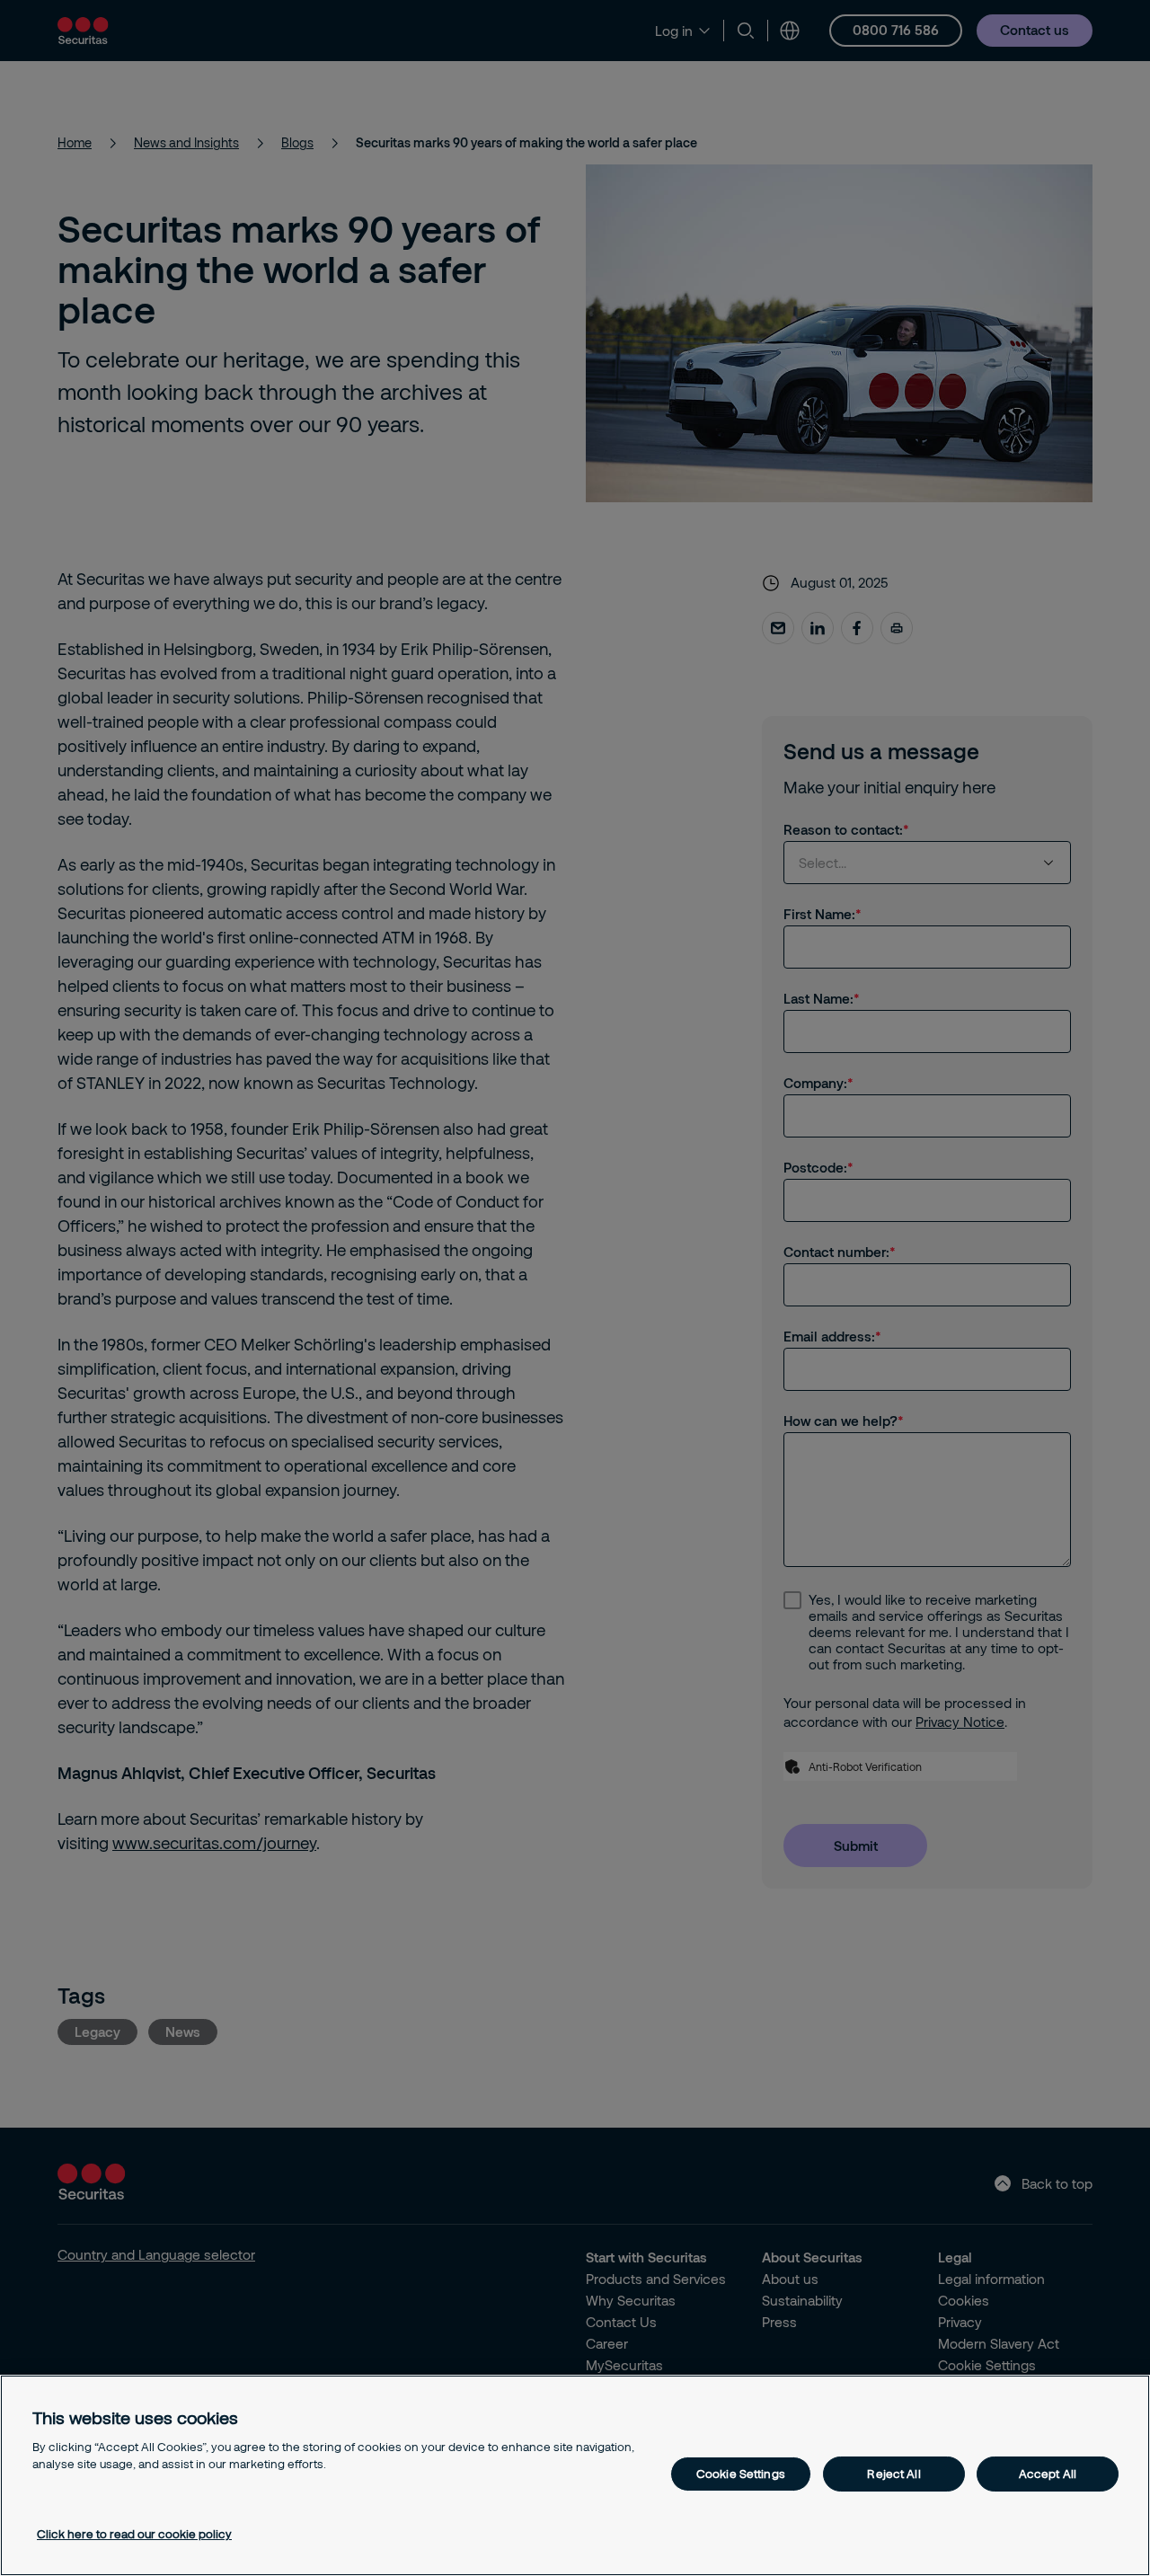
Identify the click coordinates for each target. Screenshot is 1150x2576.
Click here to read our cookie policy (134, 2534)
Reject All (893, 2474)
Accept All (1048, 2474)
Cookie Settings (741, 2474)
